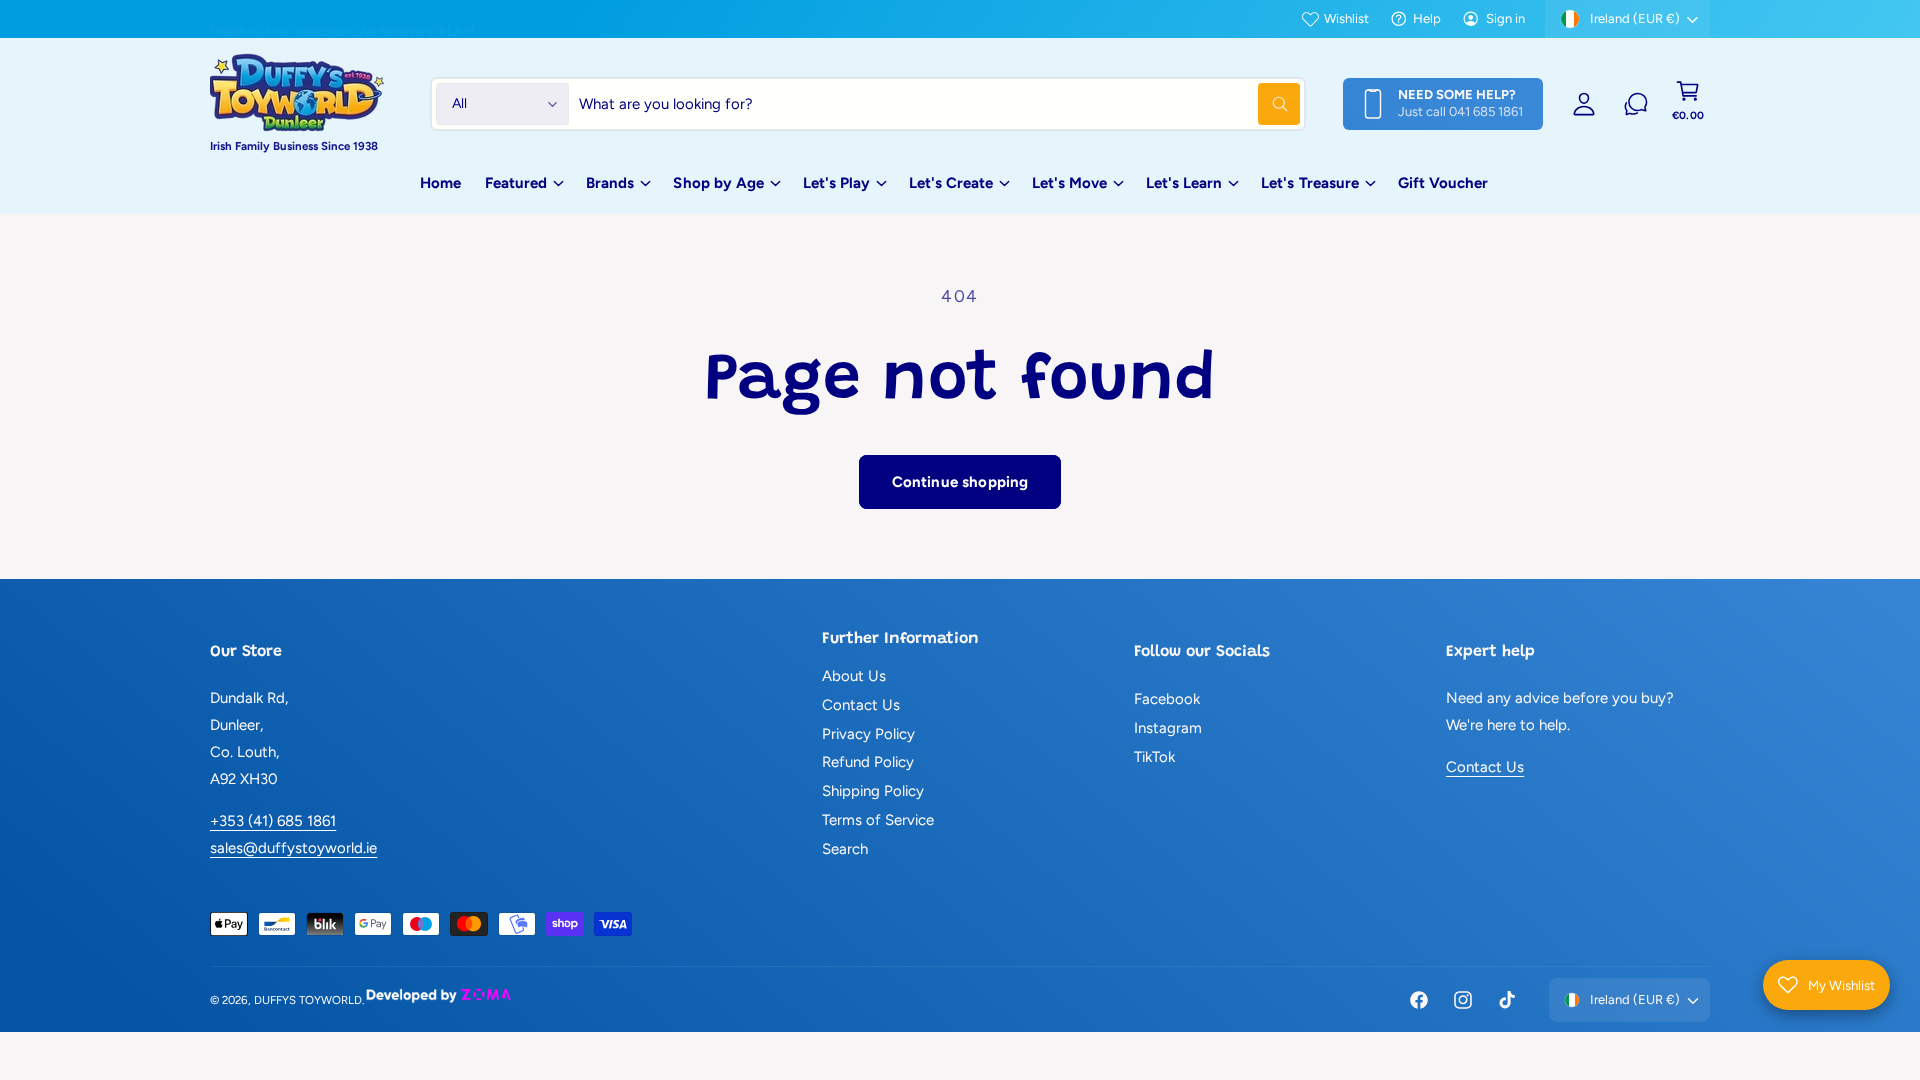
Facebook (1167, 699)
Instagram (1168, 728)
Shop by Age (718, 183)
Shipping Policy (873, 791)
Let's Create (951, 183)
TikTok (1154, 757)
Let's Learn (1184, 183)
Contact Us (861, 705)
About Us (854, 676)
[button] (1688, 104)
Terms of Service (878, 820)
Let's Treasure (1309, 183)
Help (1427, 18)
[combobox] (939, 104)
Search (845, 849)
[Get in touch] (1636, 104)
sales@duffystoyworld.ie (293, 848)
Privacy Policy (868, 734)
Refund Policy (868, 762)
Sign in (1505, 18)
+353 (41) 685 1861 (273, 821)
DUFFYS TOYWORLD (308, 1000)
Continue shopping (960, 482)
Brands (610, 183)
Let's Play (836, 183)
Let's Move (1069, 183)
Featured (516, 183)
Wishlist (1346, 18)
